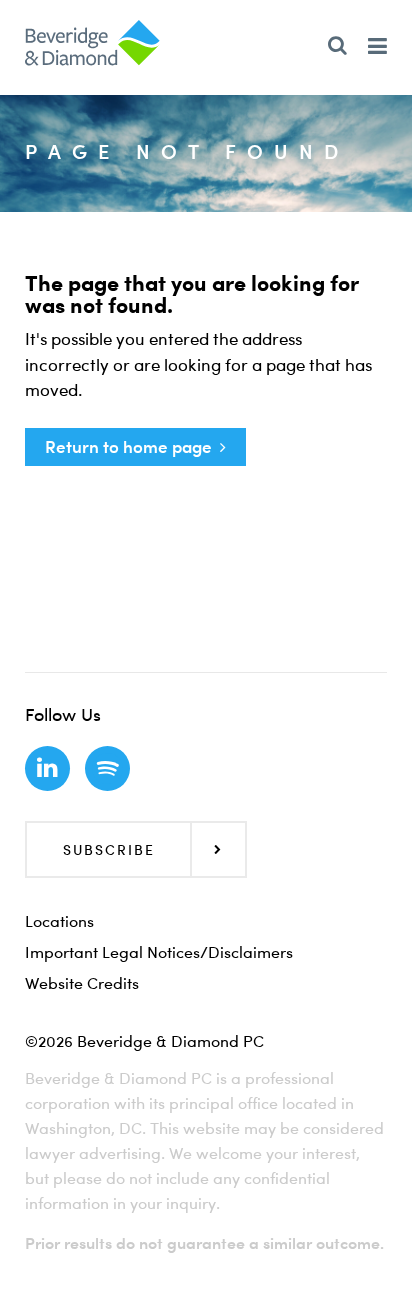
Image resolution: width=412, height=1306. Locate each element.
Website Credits (82, 983)
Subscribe (109, 849)
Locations (59, 921)
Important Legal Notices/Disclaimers (159, 952)
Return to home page (128, 446)
